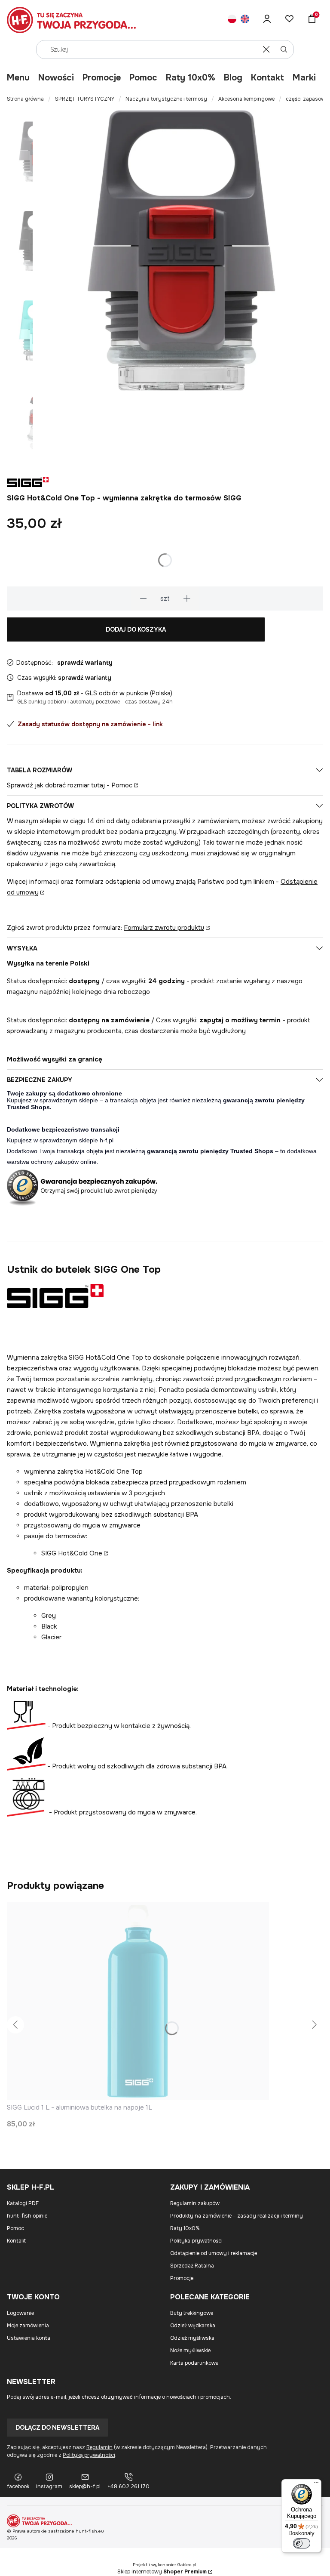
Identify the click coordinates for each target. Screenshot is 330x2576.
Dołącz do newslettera (57, 2428)
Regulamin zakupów (195, 2203)
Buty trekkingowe (192, 2313)
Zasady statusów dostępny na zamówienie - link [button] (90, 724)
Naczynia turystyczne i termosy (166, 99)
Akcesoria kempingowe (246, 99)
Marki (304, 78)
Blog (233, 78)
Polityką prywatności (89, 2455)
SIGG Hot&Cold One (72, 1553)
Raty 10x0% (191, 78)
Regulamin (99, 2447)
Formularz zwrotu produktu (164, 928)
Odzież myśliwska (192, 2338)
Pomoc (143, 78)
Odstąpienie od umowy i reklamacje (214, 2253)
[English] (245, 20)
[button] (284, 49)
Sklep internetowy (162, 2572)
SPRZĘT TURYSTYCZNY (85, 99)
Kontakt (267, 78)
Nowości (56, 78)
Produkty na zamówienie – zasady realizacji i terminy (237, 2216)
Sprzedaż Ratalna (192, 2266)
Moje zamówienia (28, 2326)
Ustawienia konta (29, 2338)
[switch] (302, 2543)
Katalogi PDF (23, 2203)
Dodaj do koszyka (136, 629)
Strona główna (25, 99)
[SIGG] (55, 1306)
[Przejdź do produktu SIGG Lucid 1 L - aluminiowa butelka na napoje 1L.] (138, 2001)
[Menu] (316, 2484)
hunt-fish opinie (27, 2216)
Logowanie (20, 2313)
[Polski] (232, 20)
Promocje (102, 78)
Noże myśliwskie (190, 2351)
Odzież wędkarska (193, 2326)
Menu (18, 78)
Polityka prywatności (196, 2241)
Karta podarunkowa (194, 2363)
